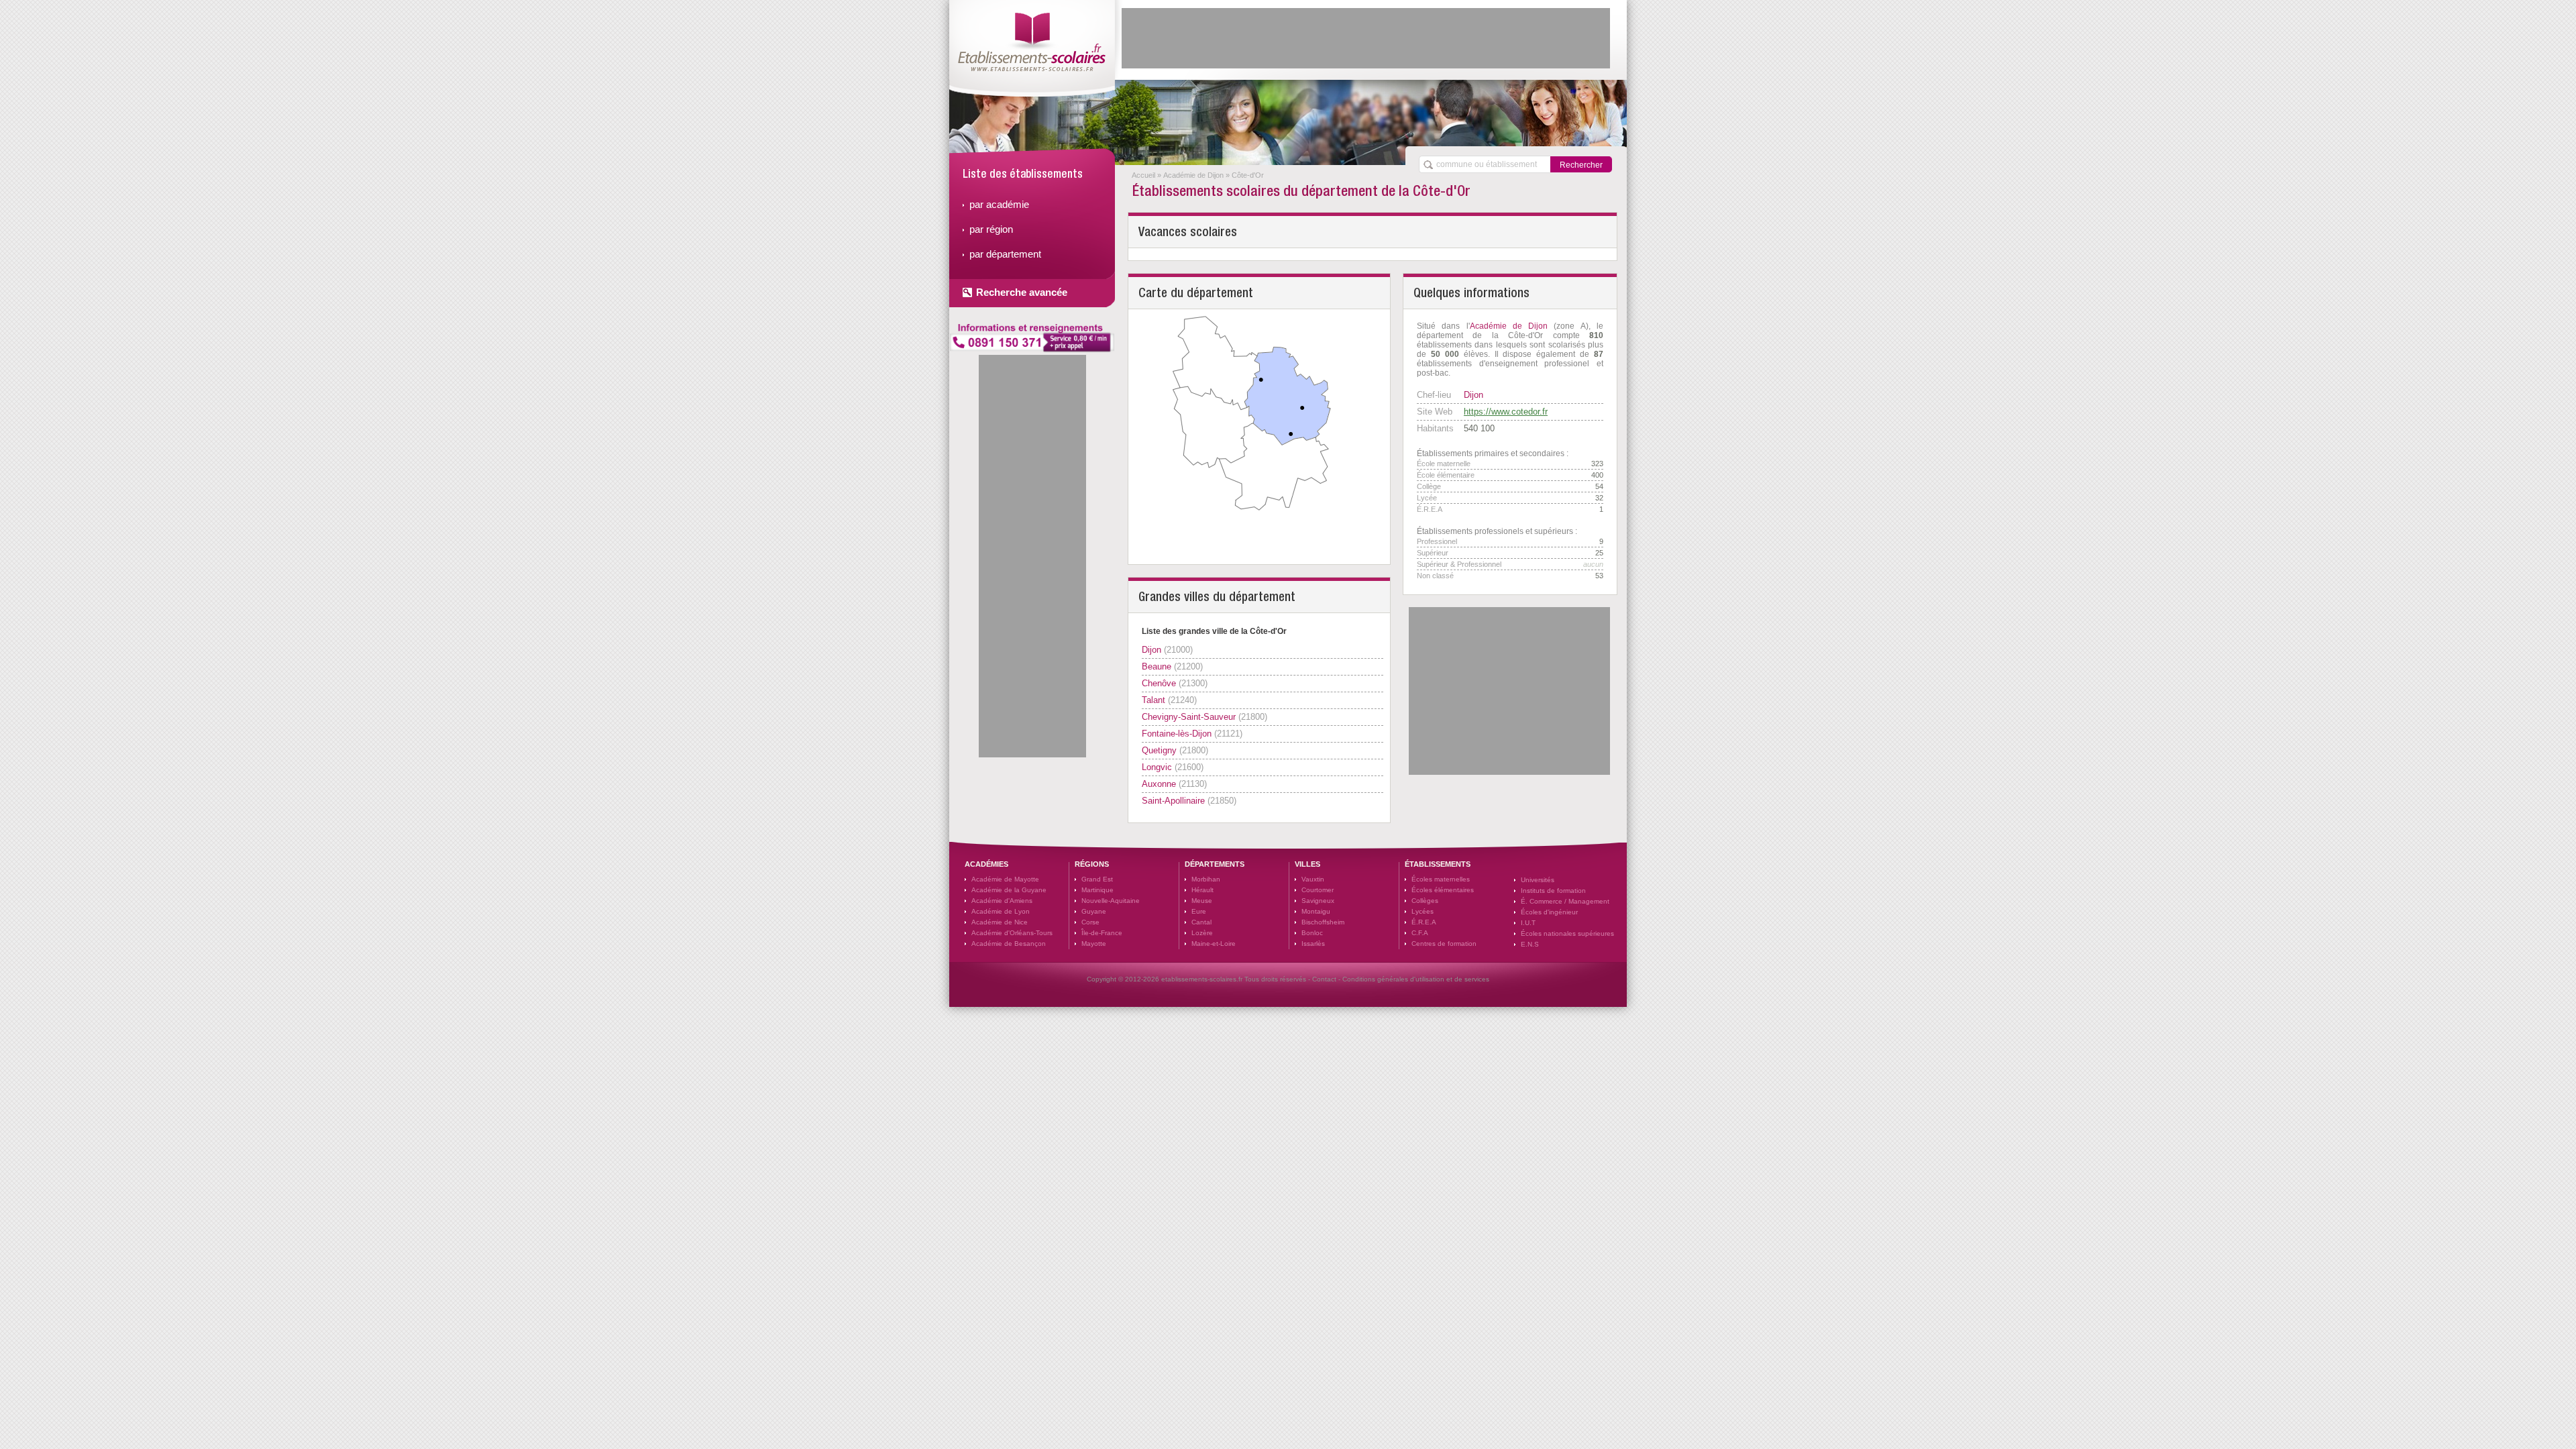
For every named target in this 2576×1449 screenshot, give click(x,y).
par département (1005, 254)
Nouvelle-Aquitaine (1111, 901)
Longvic (1157, 767)
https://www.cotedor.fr (1506, 412)
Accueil (1143, 175)
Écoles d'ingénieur (1549, 912)
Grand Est (1097, 879)
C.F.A (1420, 933)
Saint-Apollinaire (1173, 801)
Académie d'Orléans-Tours (1012, 933)
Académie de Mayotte (1005, 879)
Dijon (1151, 650)
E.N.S (1530, 944)
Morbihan (1206, 879)
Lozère (1202, 933)
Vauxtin (1313, 879)
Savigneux (1318, 901)
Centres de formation (1444, 944)
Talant (1153, 700)
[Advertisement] (1366, 38)
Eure (1199, 911)
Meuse (1202, 901)
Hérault (1202, 890)
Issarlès (1313, 944)
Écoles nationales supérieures (1567, 933)
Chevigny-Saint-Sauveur (1189, 717)
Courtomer (1318, 890)
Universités (1538, 880)
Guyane (1094, 911)
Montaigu (1316, 911)
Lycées (1423, 911)
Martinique (1097, 890)
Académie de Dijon (1193, 175)
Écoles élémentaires (1443, 890)
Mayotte (1094, 944)
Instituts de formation (1553, 891)
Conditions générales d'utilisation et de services (1416, 979)
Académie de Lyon (1001, 911)
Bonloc (1312, 933)
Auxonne (1159, 784)
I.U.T (1528, 923)
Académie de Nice (1000, 922)
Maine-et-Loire (1214, 944)
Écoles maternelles (1441, 879)
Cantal (1201, 922)
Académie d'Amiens (1002, 901)
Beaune (1157, 666)
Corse (1090, 922)
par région (991, 229)
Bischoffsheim (1323, 922)
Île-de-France (1102, 933)
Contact (1324, 979)
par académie (999, 204)
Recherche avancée (1022, 292)
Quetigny (1159, 750)
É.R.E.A (1424, 922)
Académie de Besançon (1009, 944)
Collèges (1425, 901)
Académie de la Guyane (1009, 890)
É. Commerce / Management (1565, 901)
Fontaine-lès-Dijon (1177, 734)
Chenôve (1159, 683)
